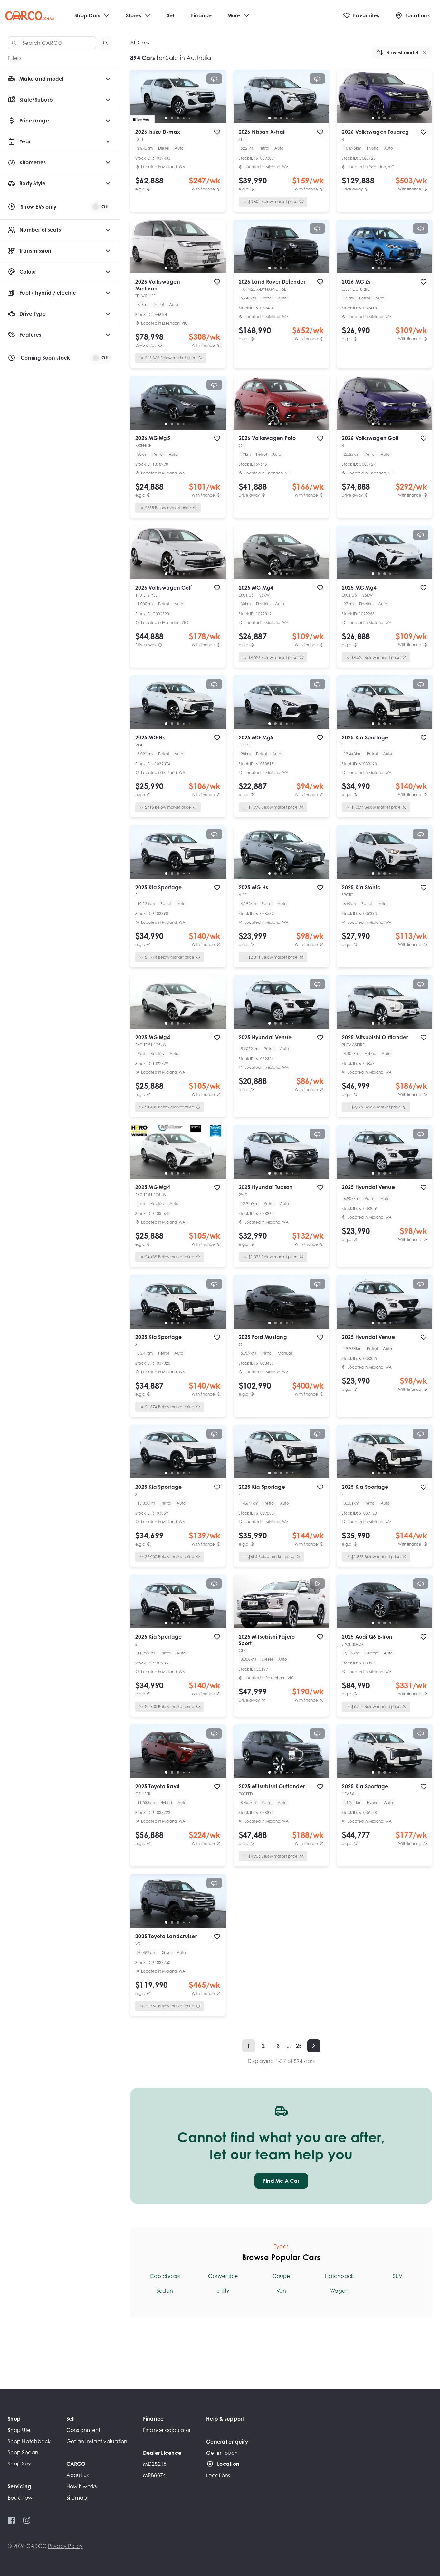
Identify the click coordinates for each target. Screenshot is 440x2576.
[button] (105, 43)
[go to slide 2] (172, 118)
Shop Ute (19, 2430)
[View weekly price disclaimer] (219, 189)
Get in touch (222, 2453)
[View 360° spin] (214, 79)
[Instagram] (27, 2520)
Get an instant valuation (97, 2441)
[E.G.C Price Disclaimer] (149, 189)
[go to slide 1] (166, 118)
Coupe (281, 2276)
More (234, 15)
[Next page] (314, 2046)
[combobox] (52, 43)
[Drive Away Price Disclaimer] (367, 189)
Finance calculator (167, 2430)
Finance (201, 15)
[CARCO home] (29, 16)
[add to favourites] (217, 132)
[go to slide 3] (178, 118)
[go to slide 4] (184, 118)
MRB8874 (155, 2475)
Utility (223, 2291)
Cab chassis (165, 2276)
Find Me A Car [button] (281, 2181)
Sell (171, 15)
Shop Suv (19, 2464)
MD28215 (155, 2464)
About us (78, 2475)
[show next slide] (216, 102)
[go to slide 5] (189, 118)
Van (281, 2291)
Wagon (339, 2291)
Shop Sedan (23, 2452)
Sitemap (77, 2498)
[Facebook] (11, 2520)
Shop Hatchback (29, 2441)
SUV (398, 2276)
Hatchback (339, 2276)
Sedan (165, 2291)
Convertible (223, 2276)
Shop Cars (87, 15)
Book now (20, 2498)
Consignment (83, 2430)
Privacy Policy (65, 2546)
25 (299, 2046)
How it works (82, 2486)
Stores (134, 15)
